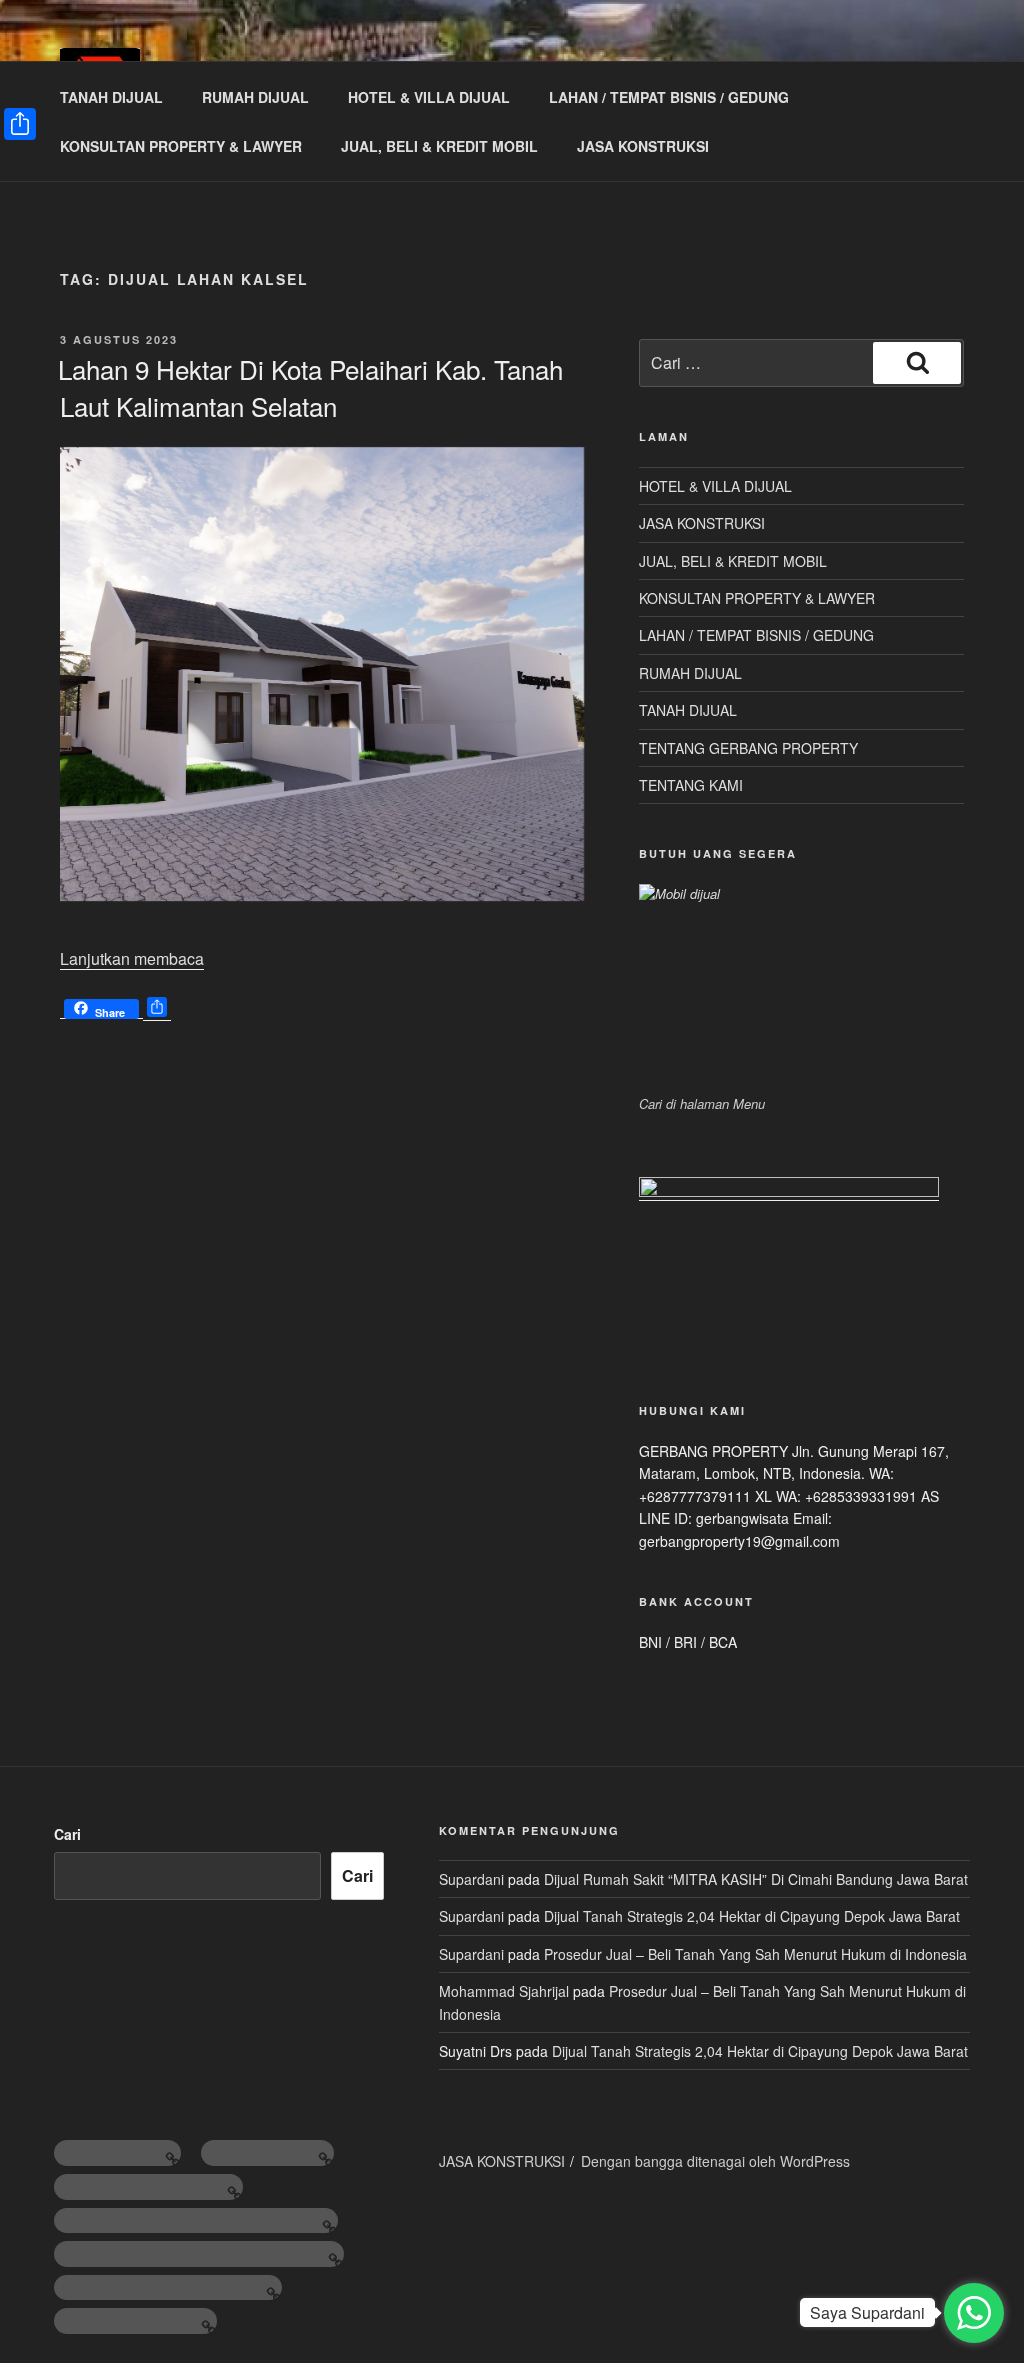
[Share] (20, 124)
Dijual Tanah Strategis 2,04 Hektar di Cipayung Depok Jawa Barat (752, 1916)
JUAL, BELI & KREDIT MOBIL (439, 146)
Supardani (471, 1879)
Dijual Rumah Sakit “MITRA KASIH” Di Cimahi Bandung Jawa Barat (756, 1879)
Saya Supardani (867, 2312)
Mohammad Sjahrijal (504, 1991)
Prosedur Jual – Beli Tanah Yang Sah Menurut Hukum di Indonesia (755, 1954)
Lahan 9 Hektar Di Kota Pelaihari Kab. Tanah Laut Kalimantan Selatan (310, 386)
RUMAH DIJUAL (255, 97)
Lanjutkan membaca (132, 958)
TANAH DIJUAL (111, 97)
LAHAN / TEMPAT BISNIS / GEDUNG (669, 97)
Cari (67, 1834)
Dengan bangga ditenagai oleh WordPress (715, 2161)
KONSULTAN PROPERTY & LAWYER (181, 146)
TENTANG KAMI (691, 785)
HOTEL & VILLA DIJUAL (429, 97)
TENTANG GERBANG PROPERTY (748, 748)
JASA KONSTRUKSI (643, 146)
